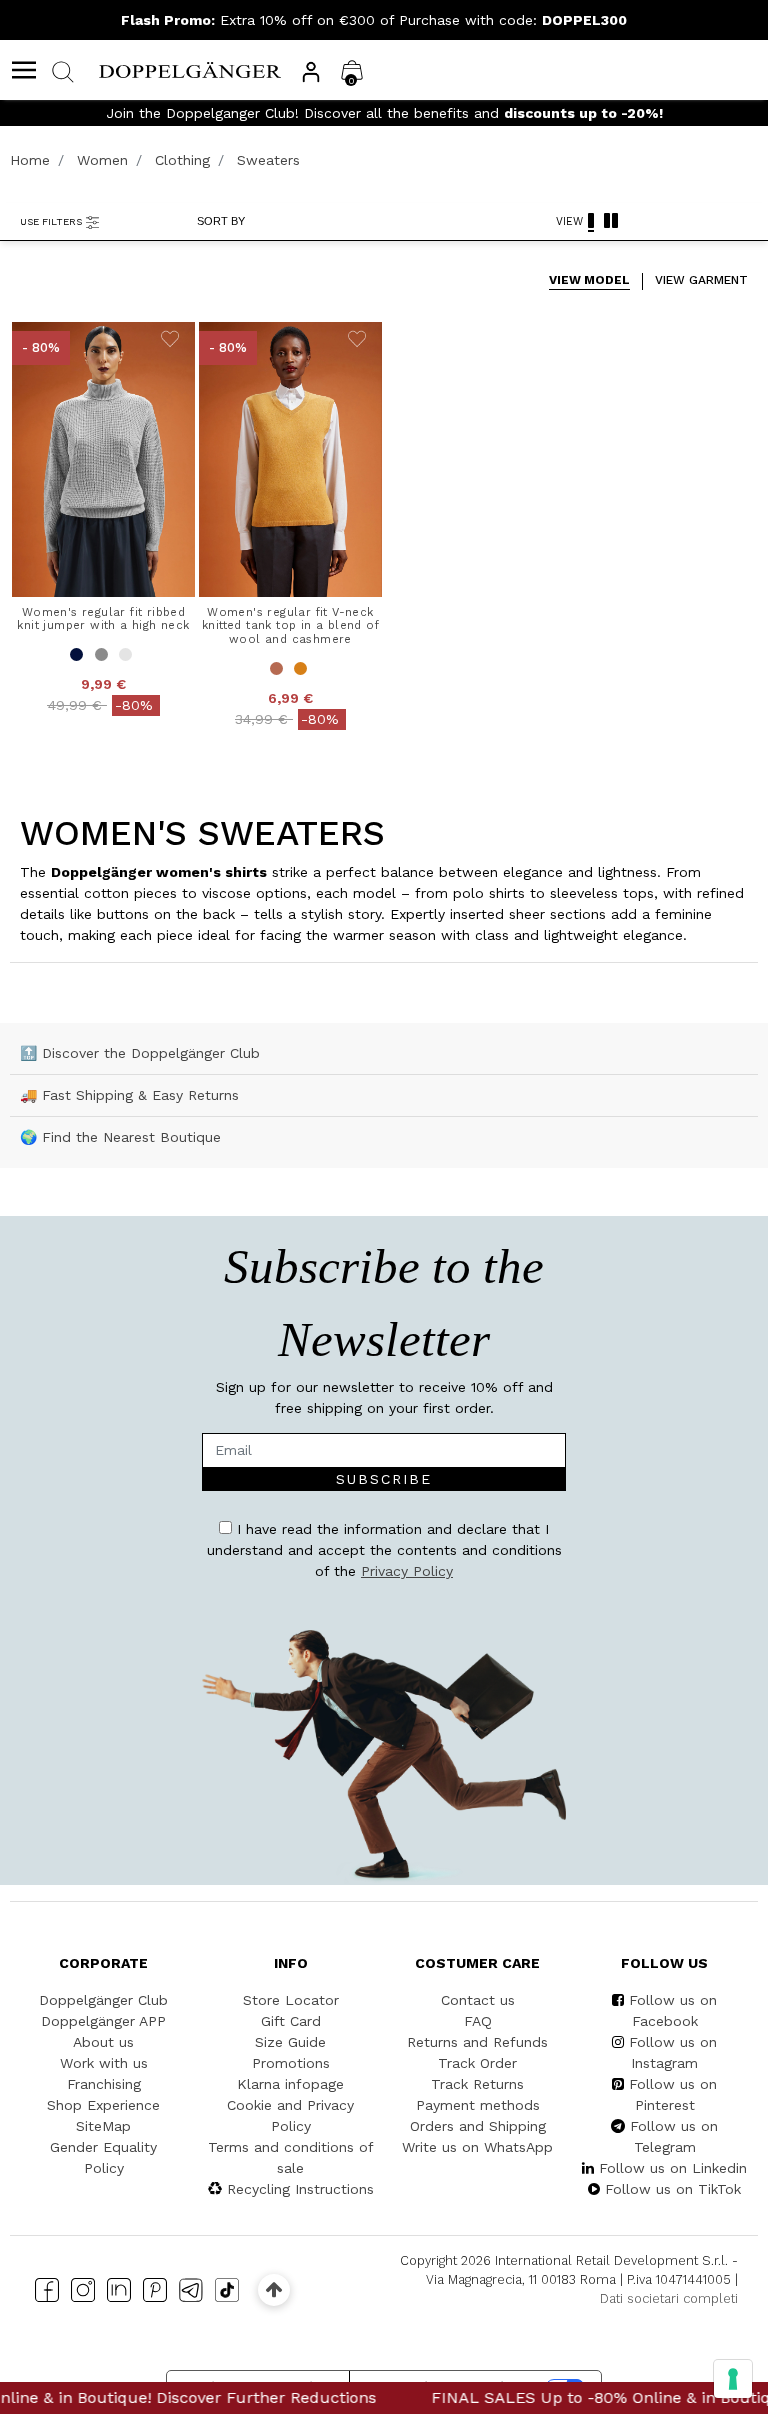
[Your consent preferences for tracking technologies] (733, 2379)
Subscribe (678, 1230)
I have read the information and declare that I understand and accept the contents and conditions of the (582, 1289)
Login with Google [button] (585, 1424)
